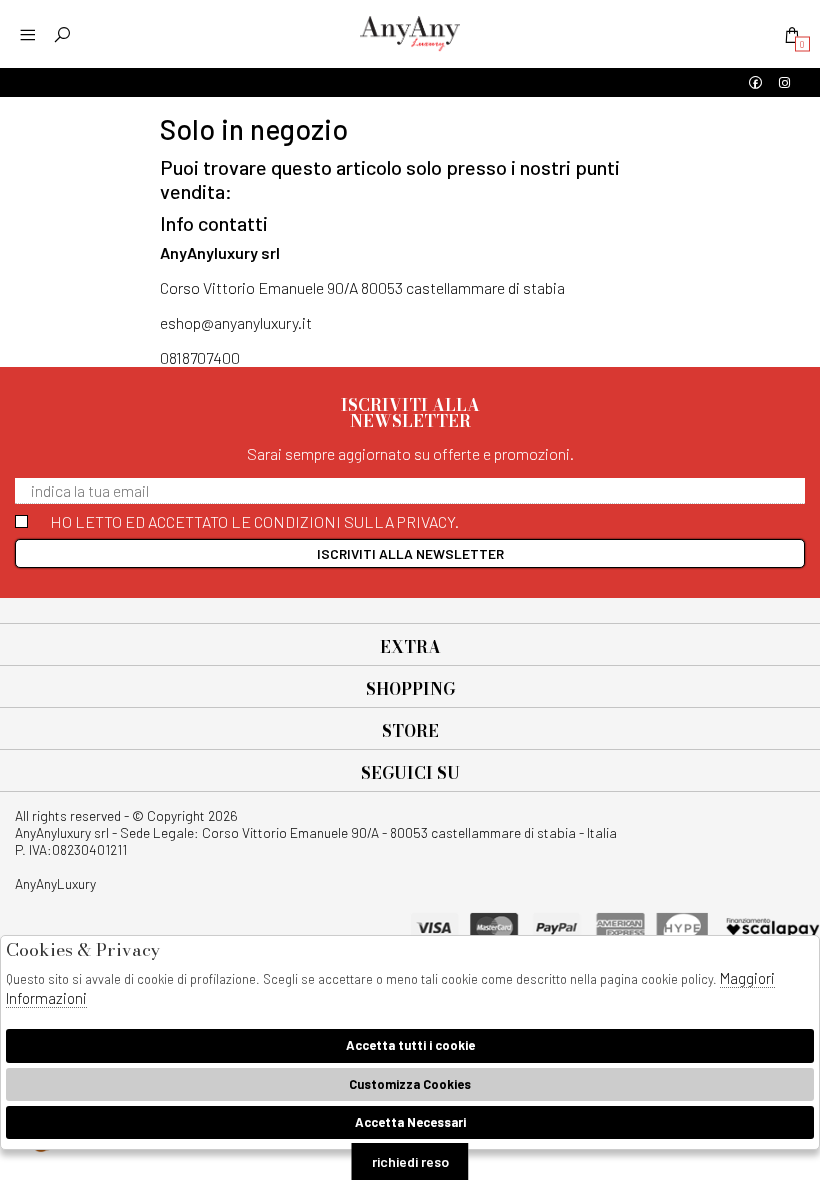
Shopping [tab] (410, 689)
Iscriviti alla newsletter (410, 553)
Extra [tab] (410, 647)
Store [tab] (410, 731)
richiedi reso (410, 1161)
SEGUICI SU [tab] (410, 773)
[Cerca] (62, 34)
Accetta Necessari (410, 1122)
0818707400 (200, 357)
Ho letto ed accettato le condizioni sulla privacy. (254, 521)
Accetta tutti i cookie (410, 1045)
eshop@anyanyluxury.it (236, 322)
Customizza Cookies (410, 1084)
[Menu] (27, 34)
